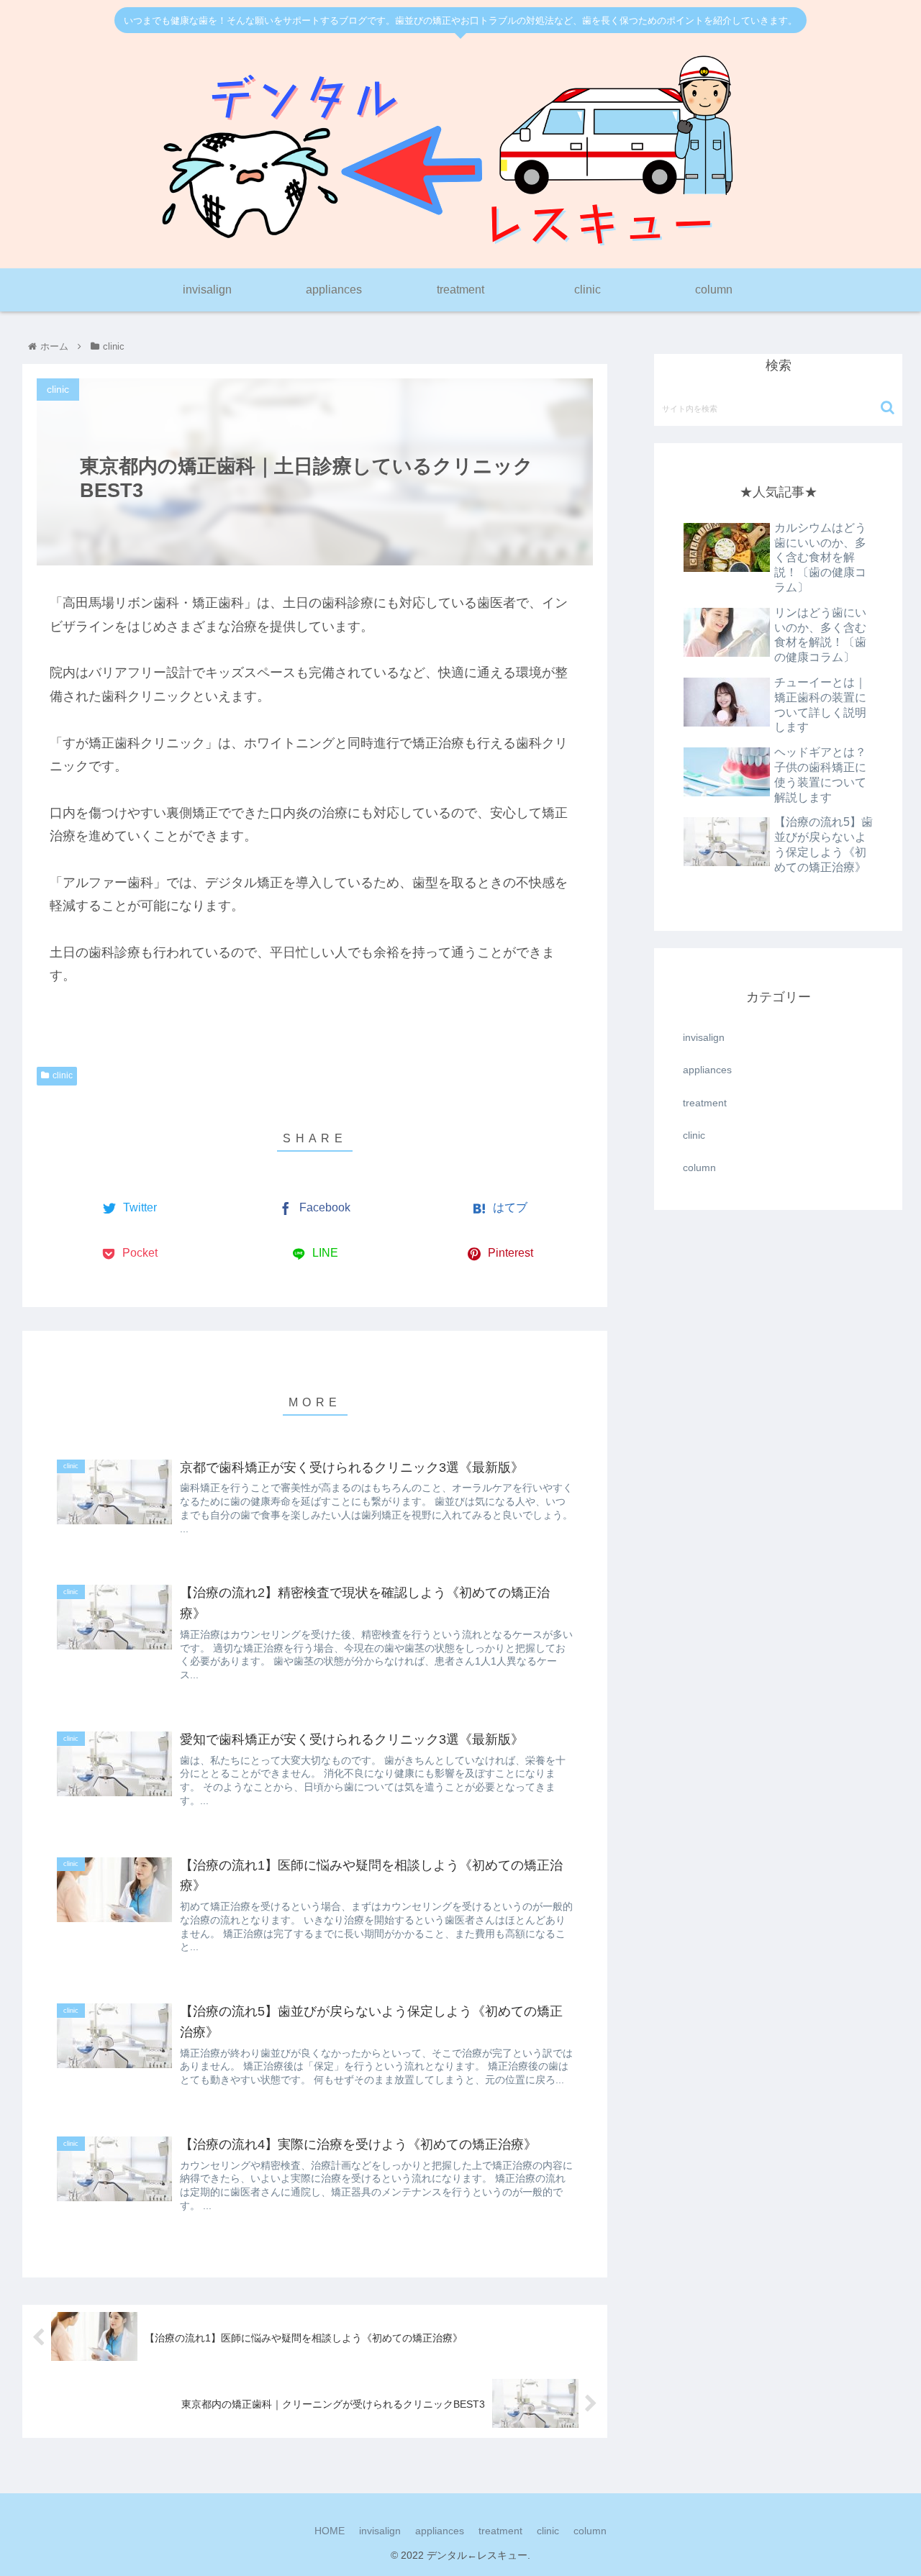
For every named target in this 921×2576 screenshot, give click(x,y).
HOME (330, 2531)
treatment (705, 1103)
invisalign (704, 1037)
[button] (888, 408)
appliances (707, 1070)
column (699, 1168)
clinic (63, 1075)
